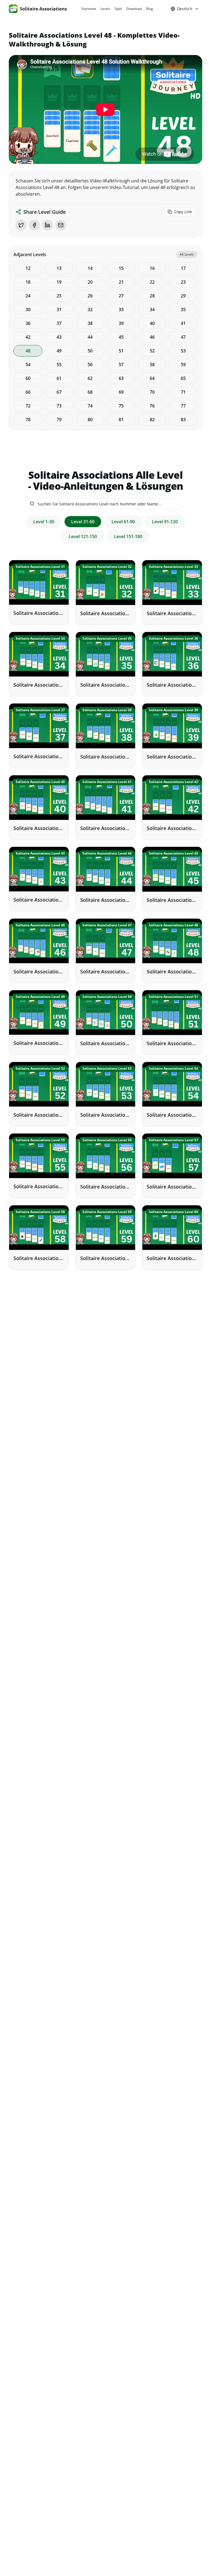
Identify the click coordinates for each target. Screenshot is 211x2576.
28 (152, 296)
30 (28, 310)
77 (183, 406)
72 (28, 406)
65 (183, 378)
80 (90, 420)
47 (183, 337)
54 (28, 365)
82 (152, 420)
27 (121, 296)
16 (152, 268)
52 (152, 351)
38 (90, 323)
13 (59, 268)
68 (90, 392)
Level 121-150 (83, 536)
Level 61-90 (123, 522)
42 (28, 337)
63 (121, 378)
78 (28, 420)
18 (28, 282)
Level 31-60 (83, 522)
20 (90, 282)
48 (28, 351)
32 (90, 310)
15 (121, 268)
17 (183, 268)
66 (28, 392)
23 (183, 282)
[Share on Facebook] (34, 225)
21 (121, 282)
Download (134, 9)
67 (59, 392)
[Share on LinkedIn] (48, 225)
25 (59, 296)
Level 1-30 (44, 522)
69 (121, 392)
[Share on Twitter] (21, 225)
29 (183, 296)
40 (152, 323)
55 (59, 365)
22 (152, 282)
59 (183, 365)
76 (152, 406)
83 (183, 420)
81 (121, 420)
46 (152, 337)
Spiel (118, 9)
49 (59, 351)
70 (152, 392)
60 (28, 378)
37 (59, 323)
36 (28, 323)
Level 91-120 (165, 522)
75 (121, 406)
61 (59, 378)
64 (152, 378)
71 (183, 392)
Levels (105, 9)
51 (121, 351)
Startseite (89, 9)
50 (90, 351)
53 (183, 351)
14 (90, 268)
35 (183, 310)
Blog (150, 9)
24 (28, 296)
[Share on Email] (61, 225)
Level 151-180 (128, 536)
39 (121, 323)
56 (90, 365)
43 (59, 337)
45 (121, 337)
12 (28, 268)
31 (59, 310)
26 (90, 296)
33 (121, 310)
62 (90, 378)
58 (152, 365)
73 (59, 406)
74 (90, 406)
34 (152, 310)
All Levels (187, 254)
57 (121, 365)
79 (59, 420)
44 (90, 337)
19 (59, 282)
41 (183, 323)
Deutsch (185, 9)
